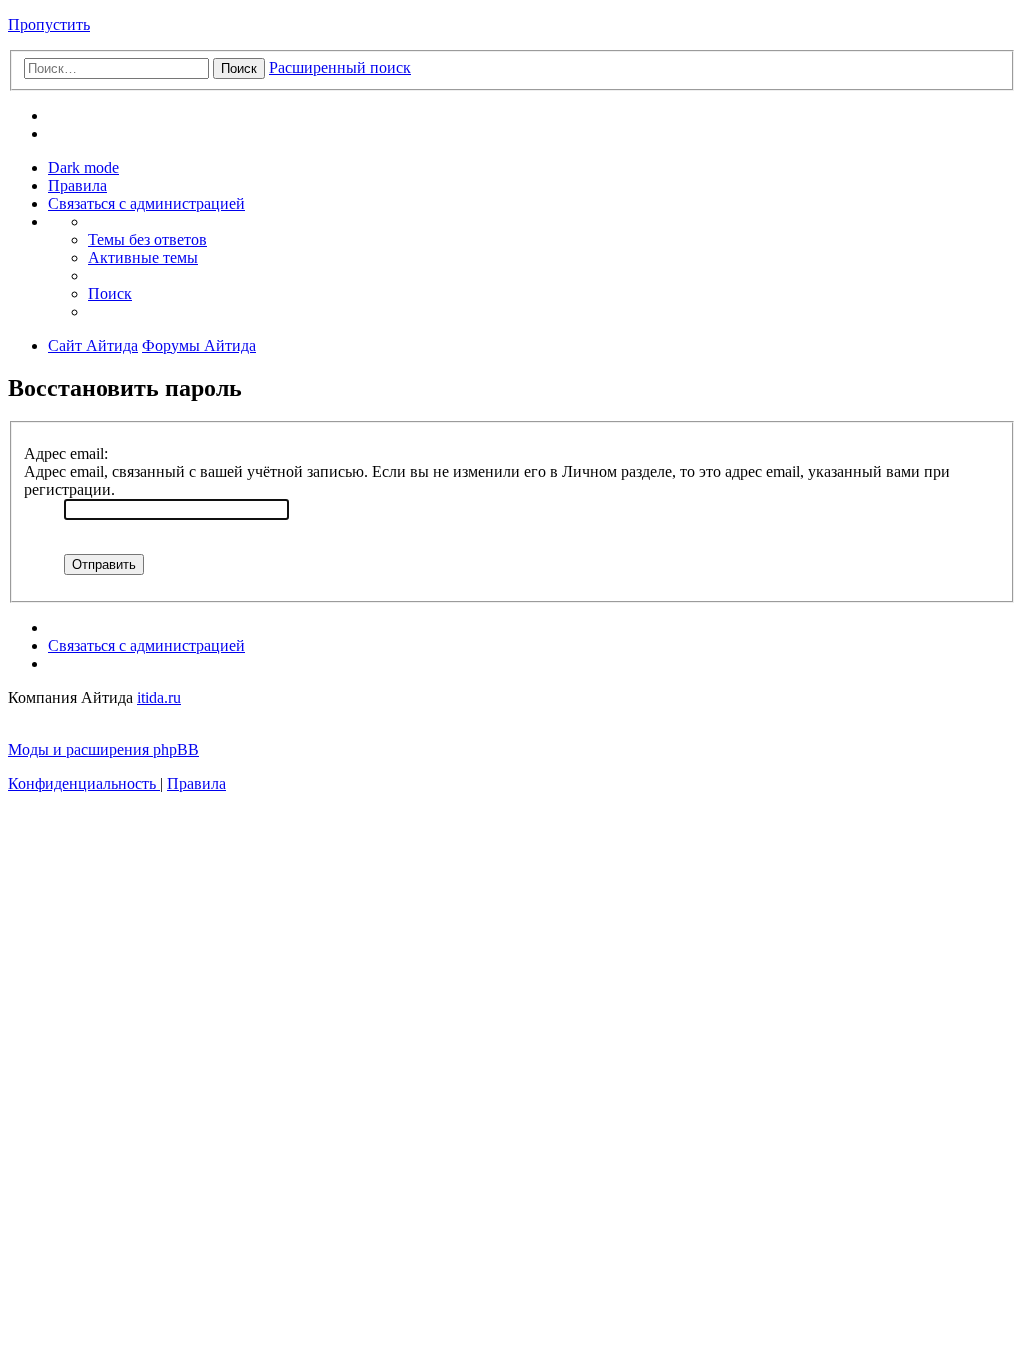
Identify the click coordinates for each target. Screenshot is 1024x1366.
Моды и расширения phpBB (103, 749)
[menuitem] (77, 185)
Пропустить (49, 24)
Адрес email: (66, 453)
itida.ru (159, 697)
